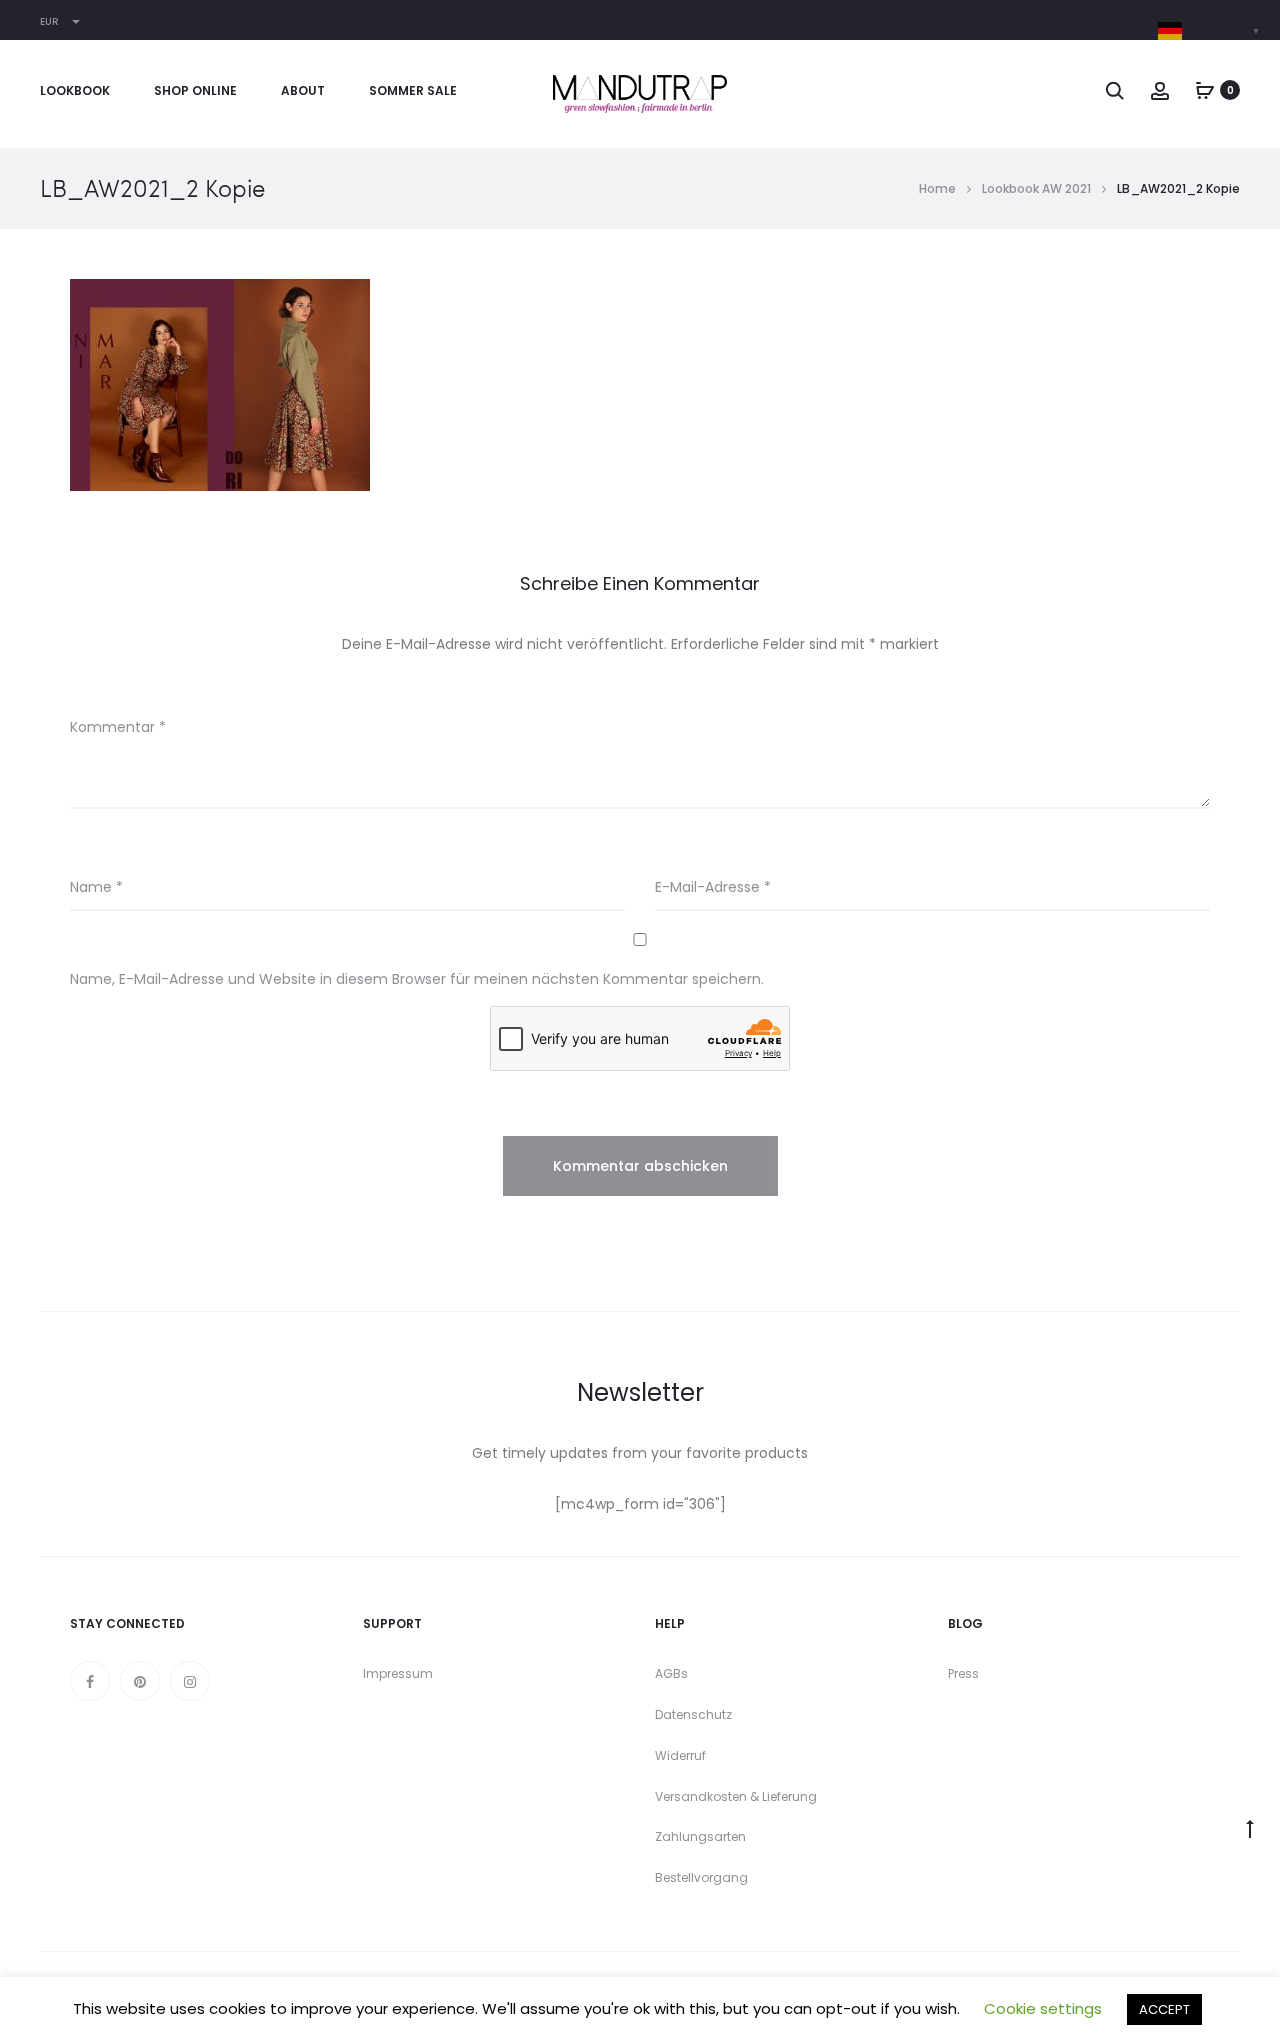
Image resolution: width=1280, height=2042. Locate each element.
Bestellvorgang (701, 1877)
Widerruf (680, 1755)
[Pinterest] (140, 1681)
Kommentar (118, 727)
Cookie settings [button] (1043, 2008)
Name (96, 887)
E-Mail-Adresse (713, 887)
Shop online (195, 90)
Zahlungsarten (700, 1836)
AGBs (671, 1673)
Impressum (398, 1673)
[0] (1205, 90)
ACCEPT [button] (1164, 2009)
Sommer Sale (413, 90)
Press (963, 1673)
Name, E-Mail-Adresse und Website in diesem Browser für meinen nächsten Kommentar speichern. (417, 979)
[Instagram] (190, 1681)
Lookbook (75, 90)
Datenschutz (693, 1714)
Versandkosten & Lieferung (736, 1796)
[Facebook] (90, 1681)
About (303, 90)
